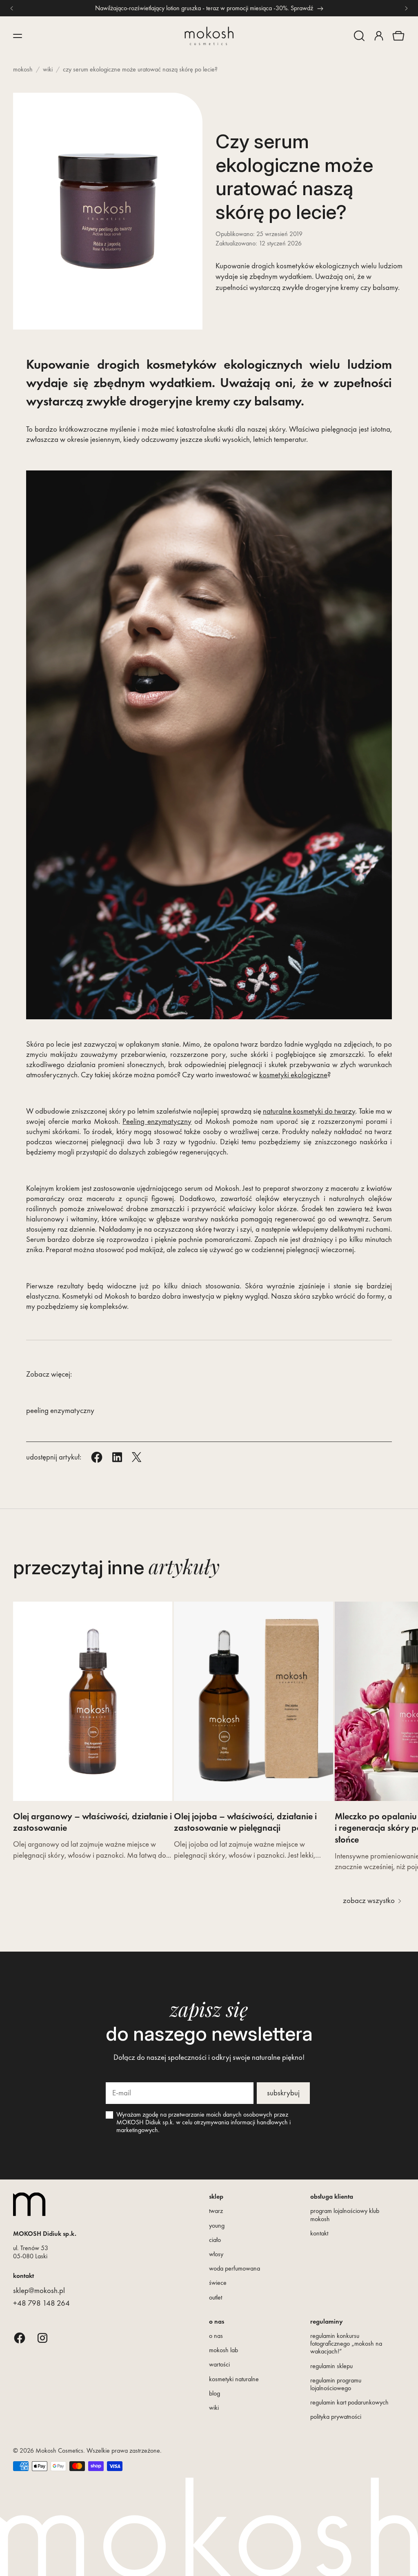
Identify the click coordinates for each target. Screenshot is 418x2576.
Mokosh (23, 69)
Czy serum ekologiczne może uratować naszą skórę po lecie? (140, 69)
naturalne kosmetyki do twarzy (309, 1111)
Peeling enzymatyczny (157, 1121)
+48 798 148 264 (41, 2303)
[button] (359, 36)
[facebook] (20, 2338)
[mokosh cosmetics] (209, 36)
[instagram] (42, 2338)
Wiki (48, 69)
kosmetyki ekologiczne (293, 1075)
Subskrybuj (283, 2093)
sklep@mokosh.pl (39, 2290)
